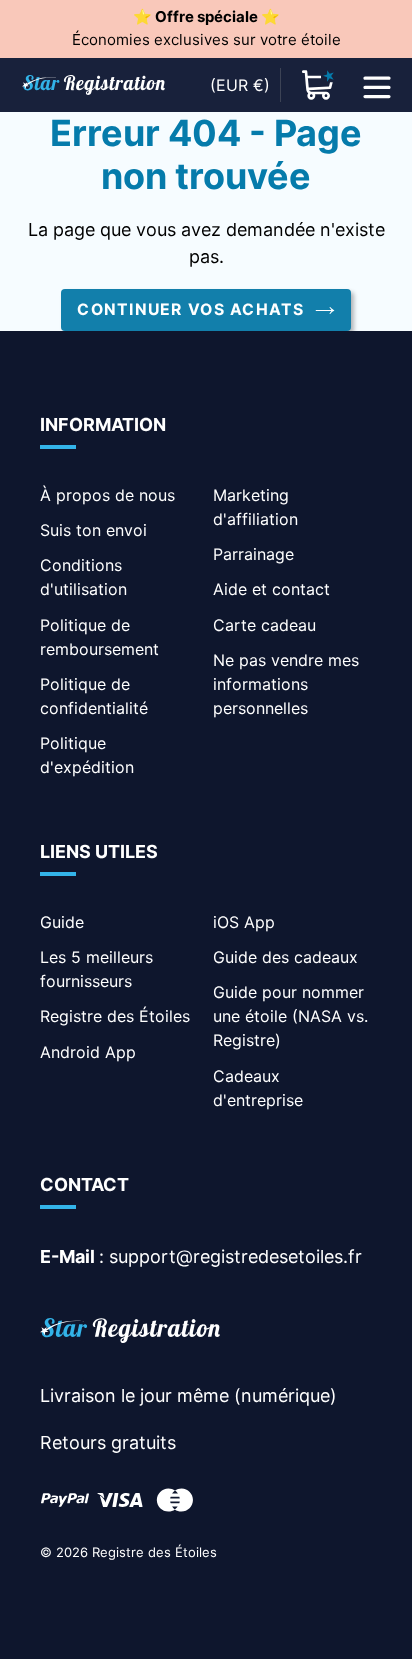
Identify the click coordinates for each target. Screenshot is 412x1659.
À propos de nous (107, 495)
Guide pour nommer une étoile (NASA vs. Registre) (290, 1016)
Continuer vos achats (190, 309)
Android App (88, 1052)
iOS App (244, 922)
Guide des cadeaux (285, 957)
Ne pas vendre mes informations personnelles (286, 684)
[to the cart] (318, 85)
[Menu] (377, 85)
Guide (62, 922)
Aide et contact (271, 589)
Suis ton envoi (93, 530)
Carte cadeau (264, 625)
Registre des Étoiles (115, 1016)
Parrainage (253, 554)
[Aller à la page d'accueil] (130, 1333)
